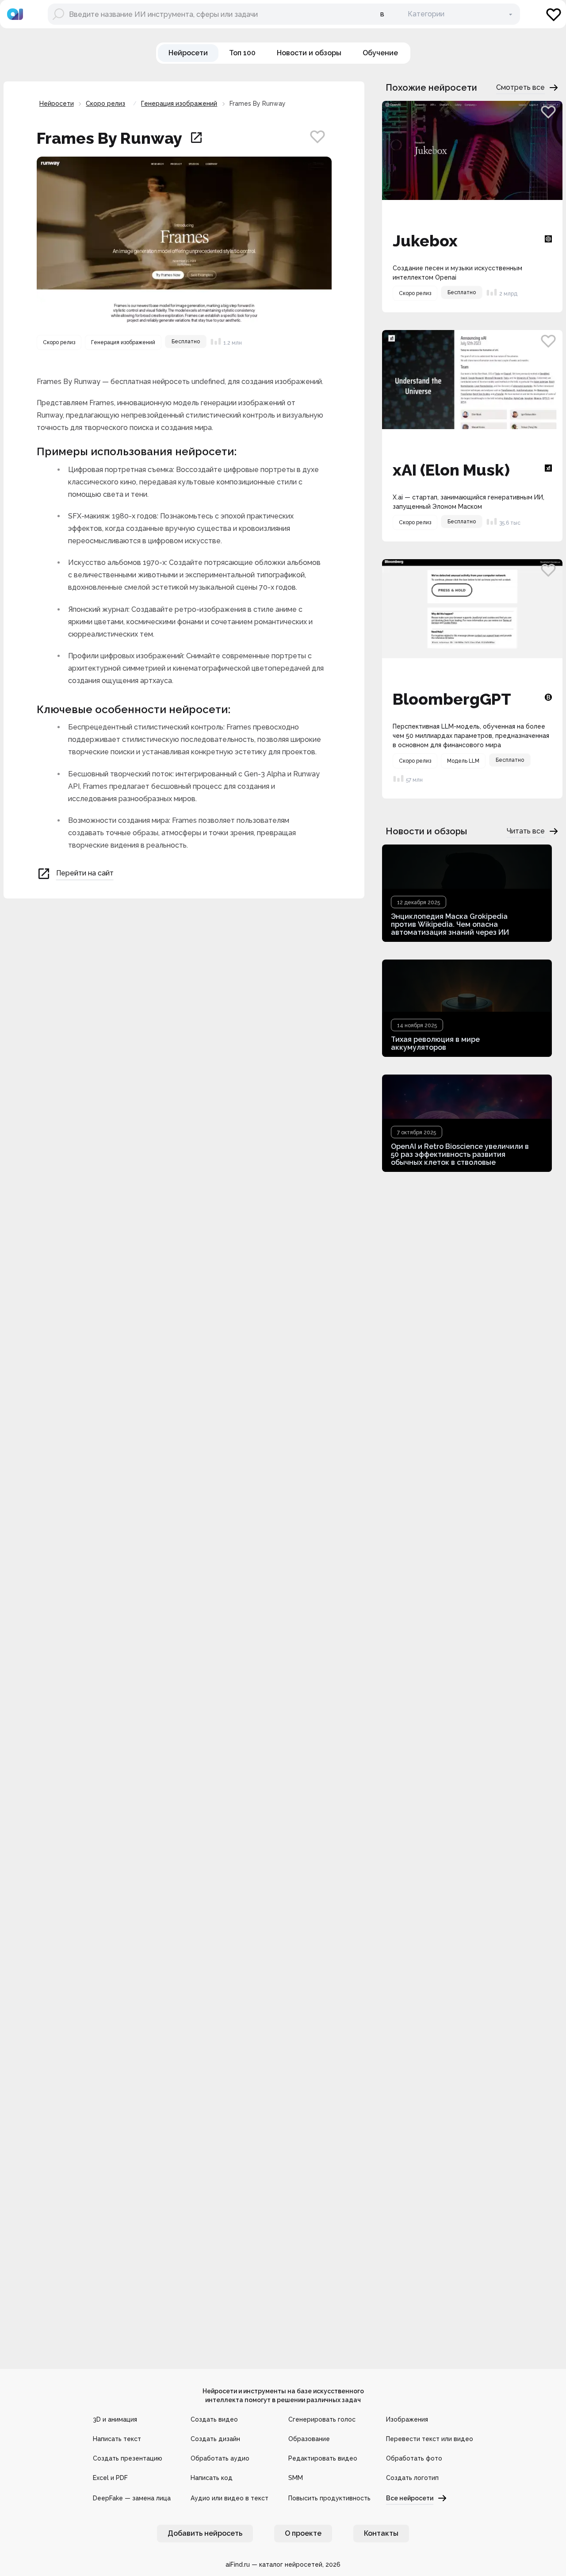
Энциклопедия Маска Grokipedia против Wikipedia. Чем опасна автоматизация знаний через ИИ (450, 924)
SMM (296, 2478)
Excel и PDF (110, 2478)
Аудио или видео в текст (229, 2498)
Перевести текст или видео (430, 2439)
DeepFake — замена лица (132, 2498)
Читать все (526, 831)
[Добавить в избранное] (317, 136)
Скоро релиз (105, 104)
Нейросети (57, 104)
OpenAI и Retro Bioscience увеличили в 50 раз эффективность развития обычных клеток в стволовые (460, 1154)
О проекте (303, 2533)
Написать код (212, 2478)
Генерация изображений (179, 104)
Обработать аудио (220, 2458)
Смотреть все (520, 87)
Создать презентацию (128, 2458)
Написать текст (117, 2439)
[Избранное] (554, 14)
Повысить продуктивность (329, 2498)
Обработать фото (414, 2458)
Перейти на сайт (85, 873)
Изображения (407, 2419)
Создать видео (214, 2419)
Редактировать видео (323, 2458)
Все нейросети (410, 2498)
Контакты (381, 2533)
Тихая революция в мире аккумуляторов (435, 1043)
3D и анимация (115, 2419)
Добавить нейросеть (205, 2533)
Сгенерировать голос (322, 2419)
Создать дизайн (215, 2439)
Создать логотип (412, 2478)
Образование (309, 2439)
